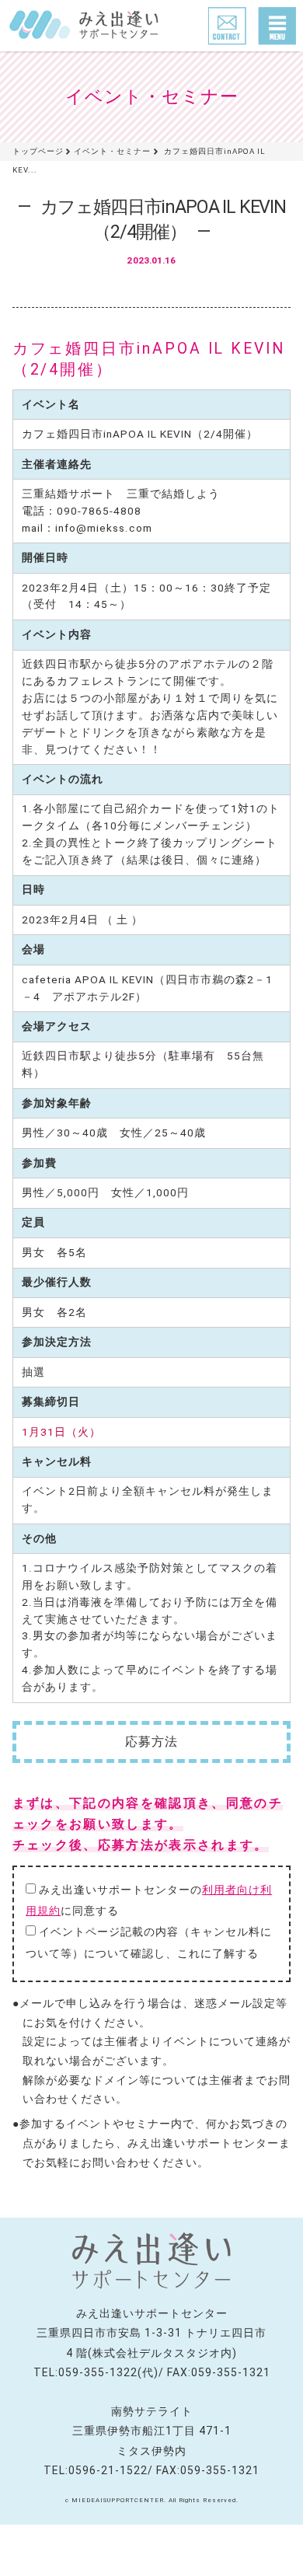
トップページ (38, 151)
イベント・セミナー (112, 151)
